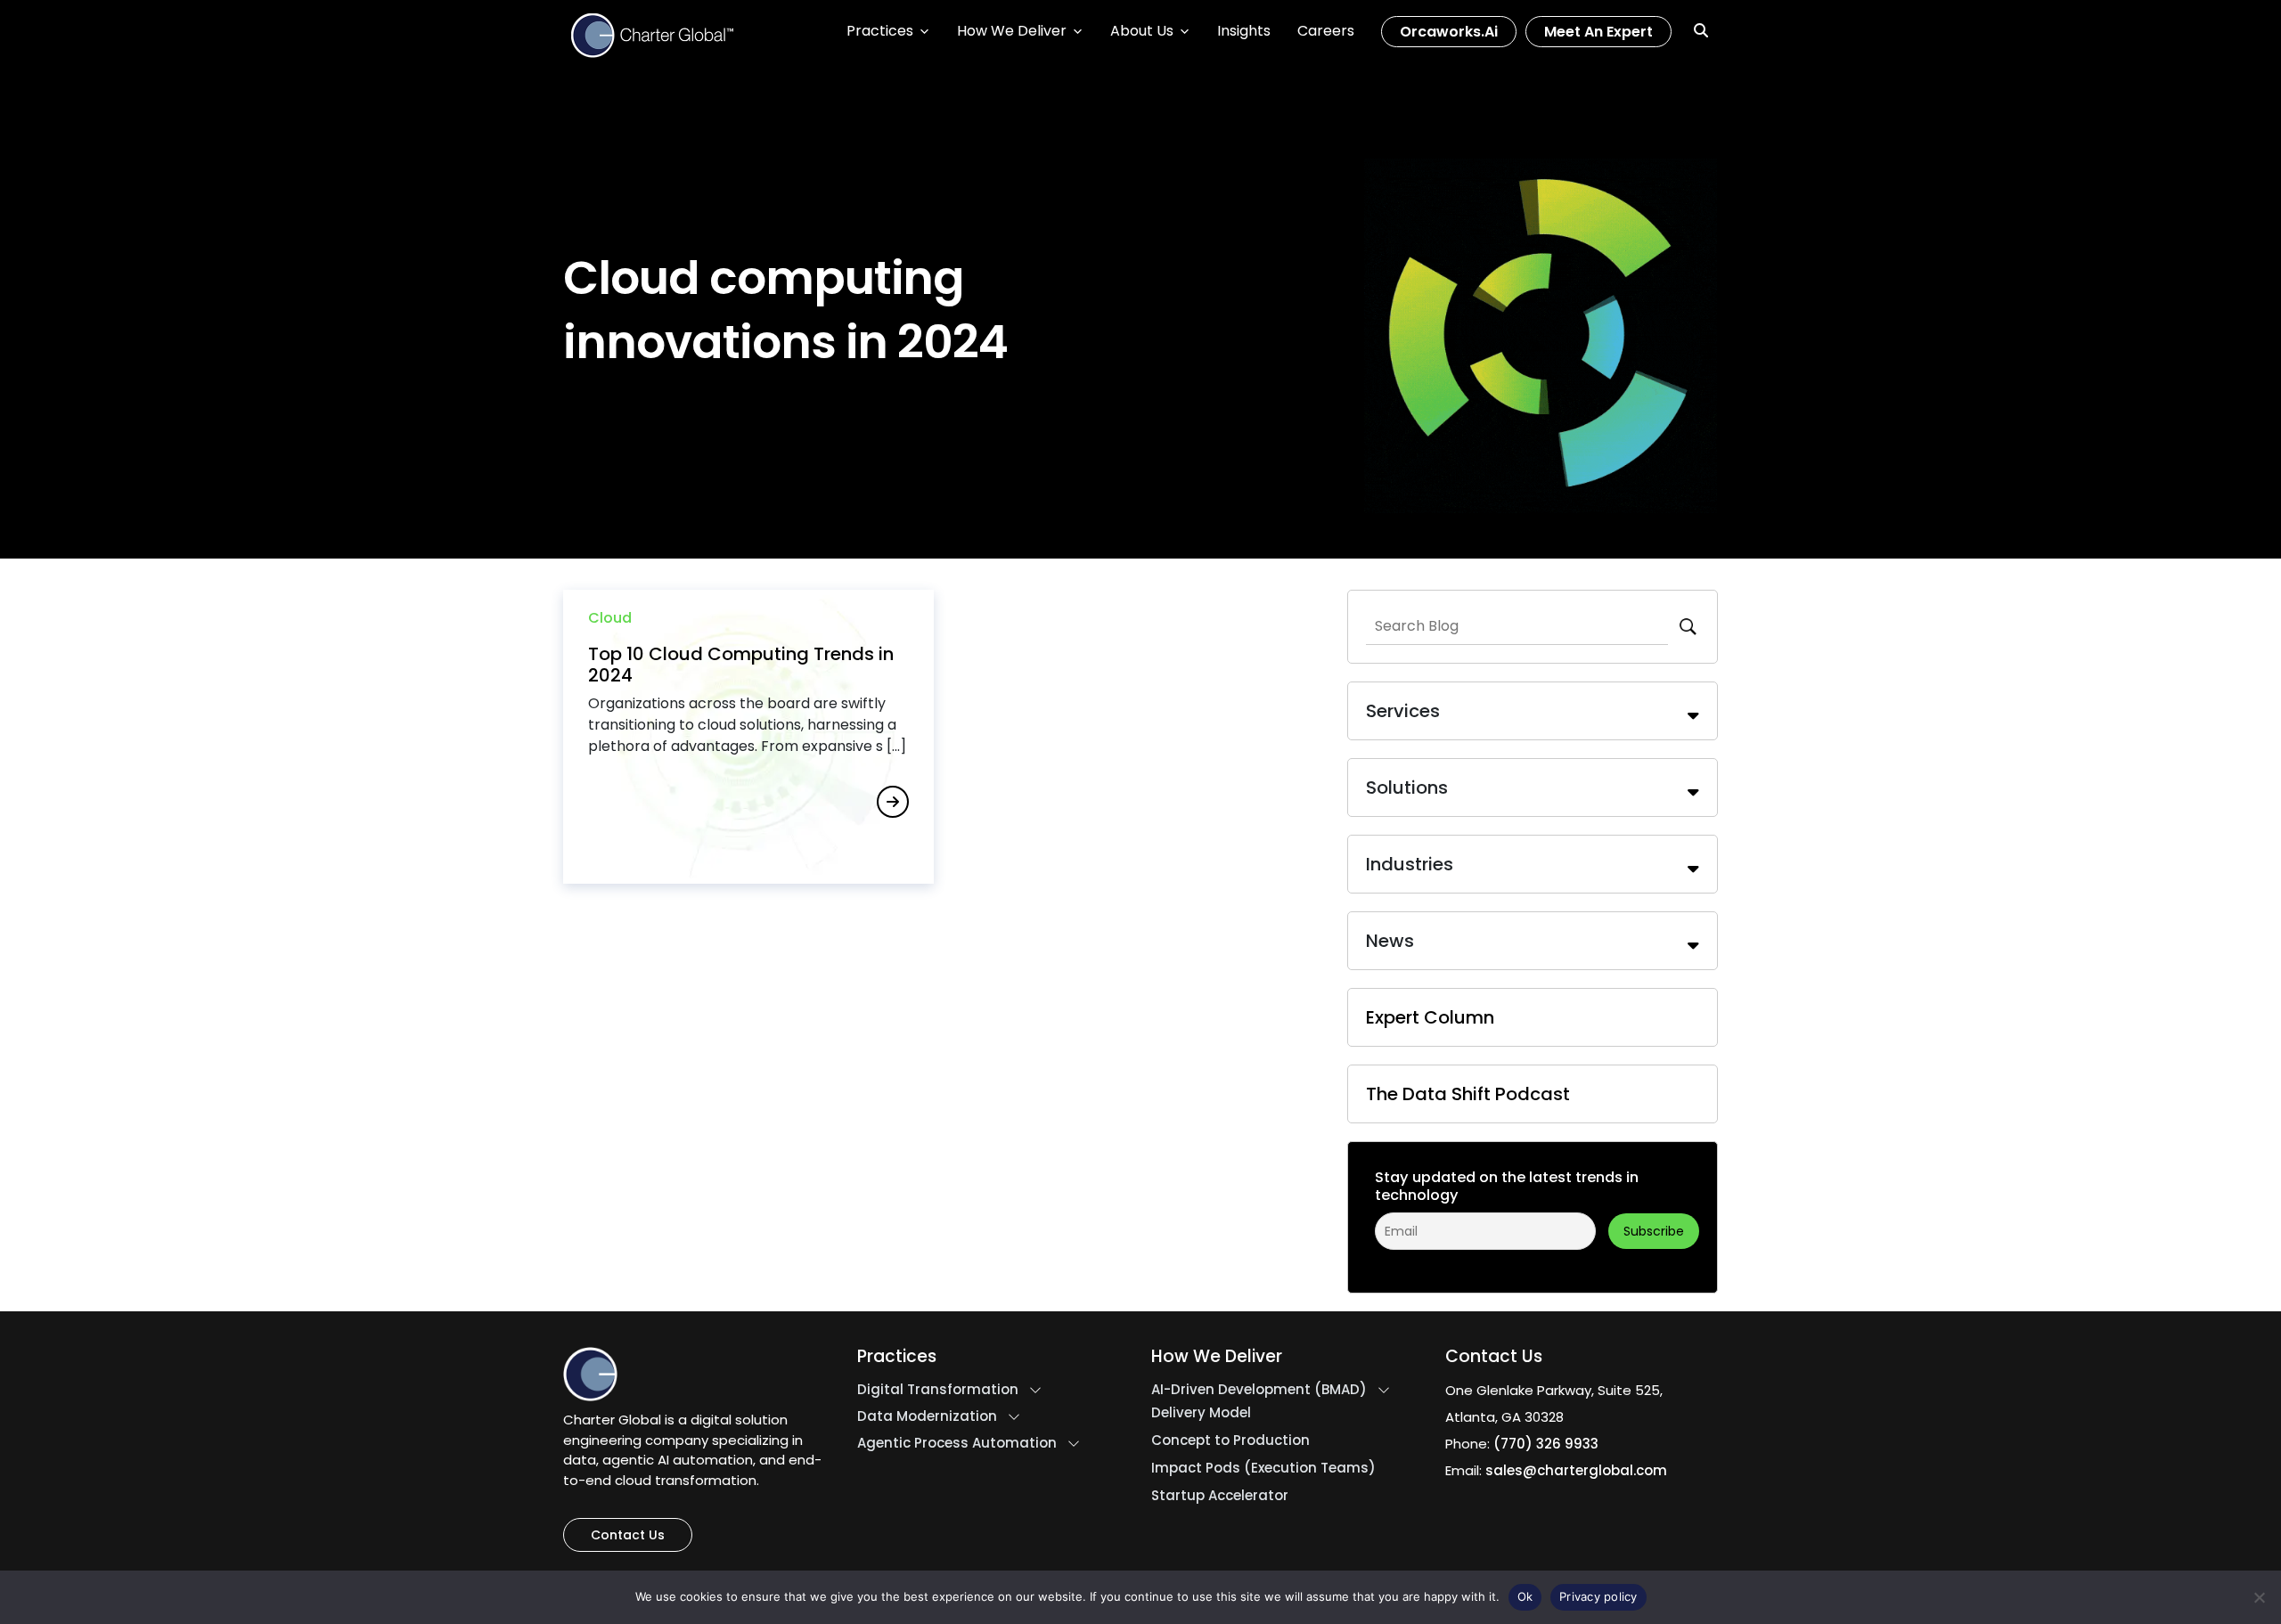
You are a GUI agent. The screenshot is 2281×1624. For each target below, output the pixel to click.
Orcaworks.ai (1449, 32)
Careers (1326, 31)
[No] (2259, 1597)
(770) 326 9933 (1546, 1444)
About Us (1142, 31)
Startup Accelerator (1220, 1496)
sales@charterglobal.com (1576, 1470)
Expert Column (1430, 1017)
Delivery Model (1201, 1413)
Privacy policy (1598, 1596)
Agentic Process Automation (957, 1443)
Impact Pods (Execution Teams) (1263, 1468)
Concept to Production (1230, 1440)
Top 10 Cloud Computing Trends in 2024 (741, 665)
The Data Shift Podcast (1468, 1094)
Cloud (610, 618)
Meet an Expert (1598, 32)
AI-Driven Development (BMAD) (1259, 1390)
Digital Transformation (938, 1390)
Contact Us (628, 1535)
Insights (1244, 31)
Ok (1525, 1596)
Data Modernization (927, 1416)
